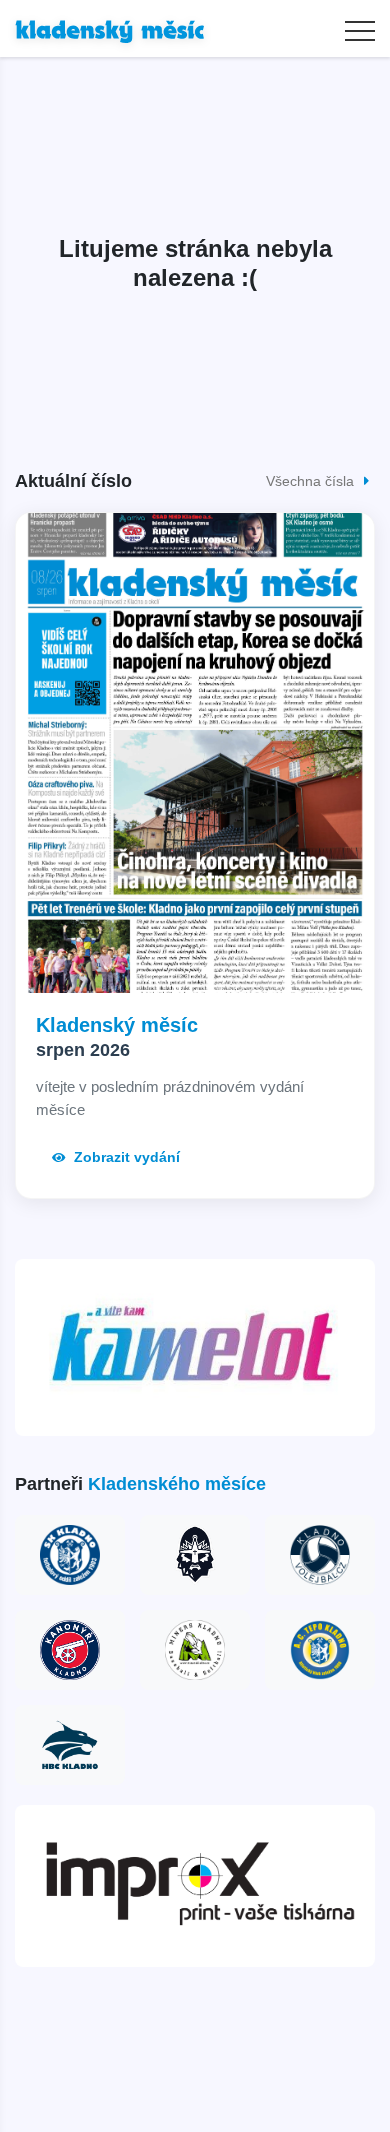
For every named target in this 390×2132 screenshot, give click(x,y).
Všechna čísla (312, 481)
